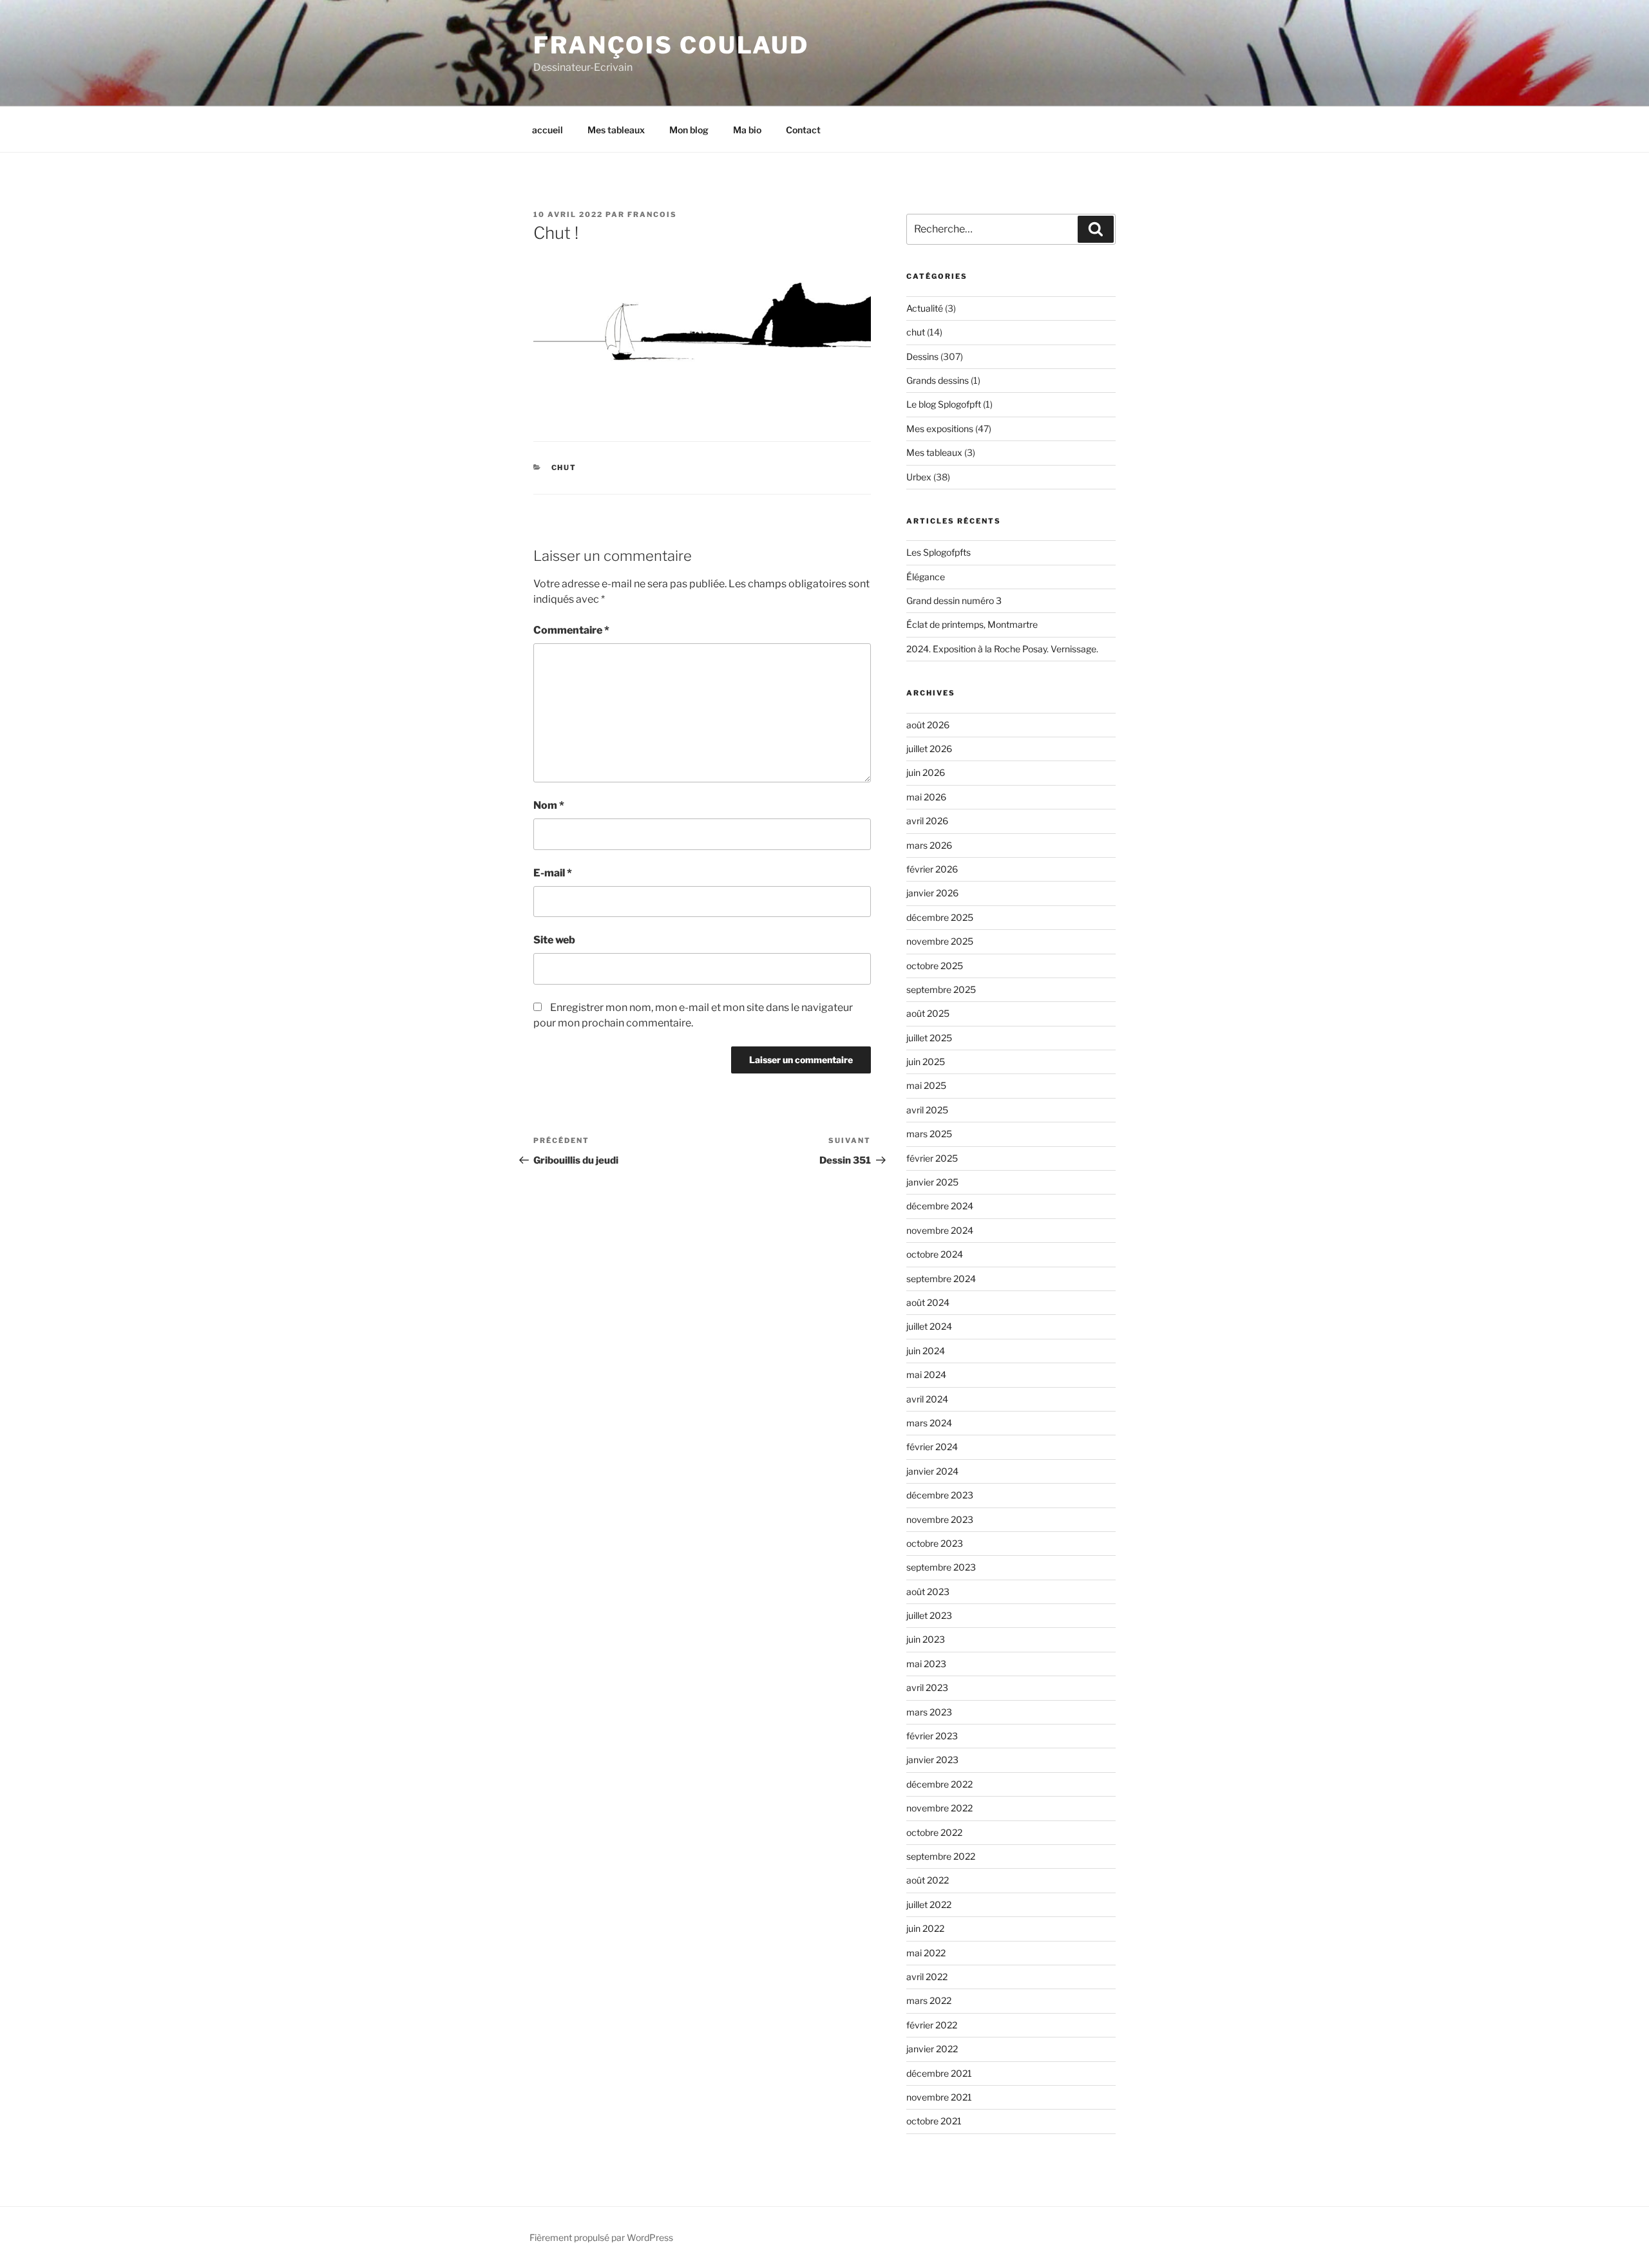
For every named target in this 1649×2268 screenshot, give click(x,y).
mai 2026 (926, 797)
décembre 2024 (940, 1206)
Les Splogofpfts (939, 552)
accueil (548, 130)
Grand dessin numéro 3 (954, 600)
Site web (554, 940)
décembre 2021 (939, 2073)
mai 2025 (926, 1085)
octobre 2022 (934, 1832)
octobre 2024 (935, 1254)
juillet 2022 (929, 1904)
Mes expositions (940, 429)
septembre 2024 (941, 1279)
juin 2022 (925, 1928)
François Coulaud (671, 45)
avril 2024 (927, 1399)
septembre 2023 (941, 1567)
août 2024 (928, 1302)
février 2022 (932, 2025)
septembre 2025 (941, 989)
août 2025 (928, 1013)
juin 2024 (926, 1351)
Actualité (925, 308)
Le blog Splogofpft (944, 404)
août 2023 (928, 1592)
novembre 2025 (940, 941)
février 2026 (932, 869)
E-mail (553, 873)
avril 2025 (927, 1110)
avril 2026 (927, 821)
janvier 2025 (932, 1182)
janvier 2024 (932, 1471)
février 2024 (932, 1447)
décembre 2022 (939, 1784)
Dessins (922, 356)
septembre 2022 (941, 1856)
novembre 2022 (939, 1808)
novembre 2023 (940, 1519)
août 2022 (928, 1880)
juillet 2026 (929, 749)
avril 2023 (927, 1687)
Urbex (919, 477)
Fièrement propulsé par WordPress (601, 2237)
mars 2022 (929, 2000)
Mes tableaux (616, 130)
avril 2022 (927, 1977)
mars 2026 (929, 845)
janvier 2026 (932, 893)
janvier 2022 (932, 2049)
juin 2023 (926, 1639)
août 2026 (928, 725)
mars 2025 (929, 1134)
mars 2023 (929, 1712)
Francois (652, 214)
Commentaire (571, 630)
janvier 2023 (932, 1760)
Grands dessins (938, 380)
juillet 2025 (929, 1038)
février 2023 (932, 1736)
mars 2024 (929, 1423)
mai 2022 (926, 1953)
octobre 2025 (935, 966)
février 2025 (932, 1158)
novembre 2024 (940, 1230)
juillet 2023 (929, 1615)
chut (564, 468)
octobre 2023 (935, 1543)
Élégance (926, 577)
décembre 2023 (940, 1495)
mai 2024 (926, 1375)
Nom (549, 805)
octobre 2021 (934, 2121)
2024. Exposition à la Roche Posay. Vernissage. (1002, 649)
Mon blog (689, 130)
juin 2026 (926, 772)
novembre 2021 (939, 2097)
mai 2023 (926, 1664)
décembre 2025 (940, 917)
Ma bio (747, 130)
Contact (803, 130)
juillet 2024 (929, 1326)
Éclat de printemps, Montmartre (972, 624)
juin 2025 (926, 1062)
